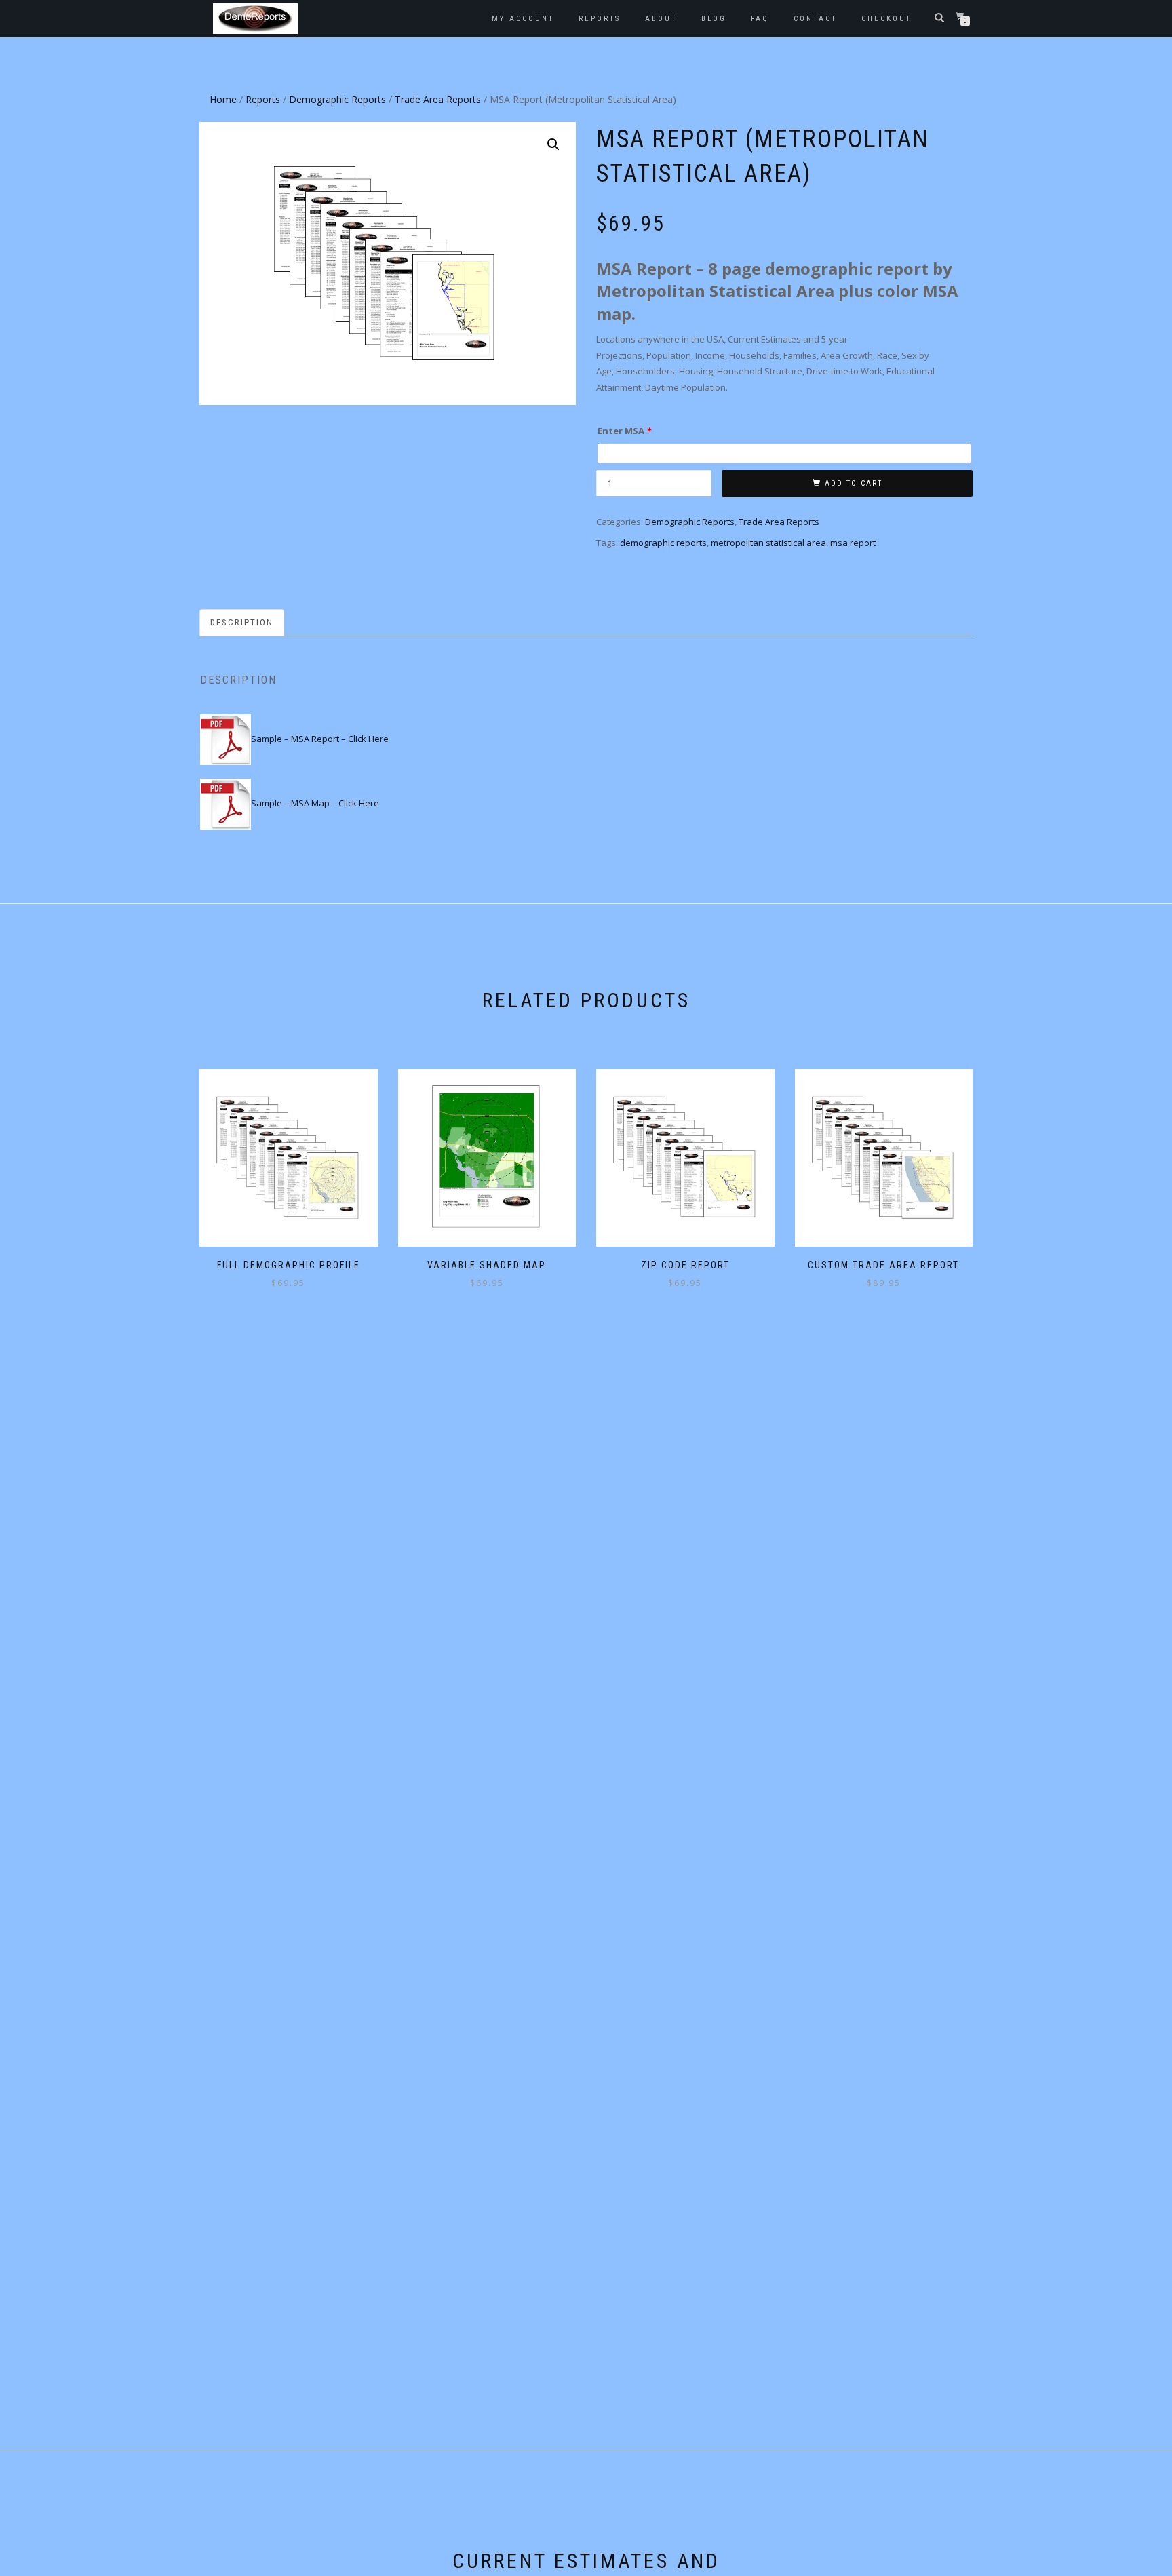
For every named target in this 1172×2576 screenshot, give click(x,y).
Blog (714, 19)
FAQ (760, 19)
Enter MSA (624, 431)
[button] (553, 144)
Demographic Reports (337, 99)
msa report (853, 543)
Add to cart (854, 483)
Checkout (886, 19)
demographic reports (663, 543)
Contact (815, 19)
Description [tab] (242, 622)
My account (523, 19)
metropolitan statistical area (768, 543)
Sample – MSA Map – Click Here (315, 803)
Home (223, 99)
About (661, 19)
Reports (600, 19)
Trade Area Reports (438, 99)
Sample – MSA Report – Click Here (320, 739)
